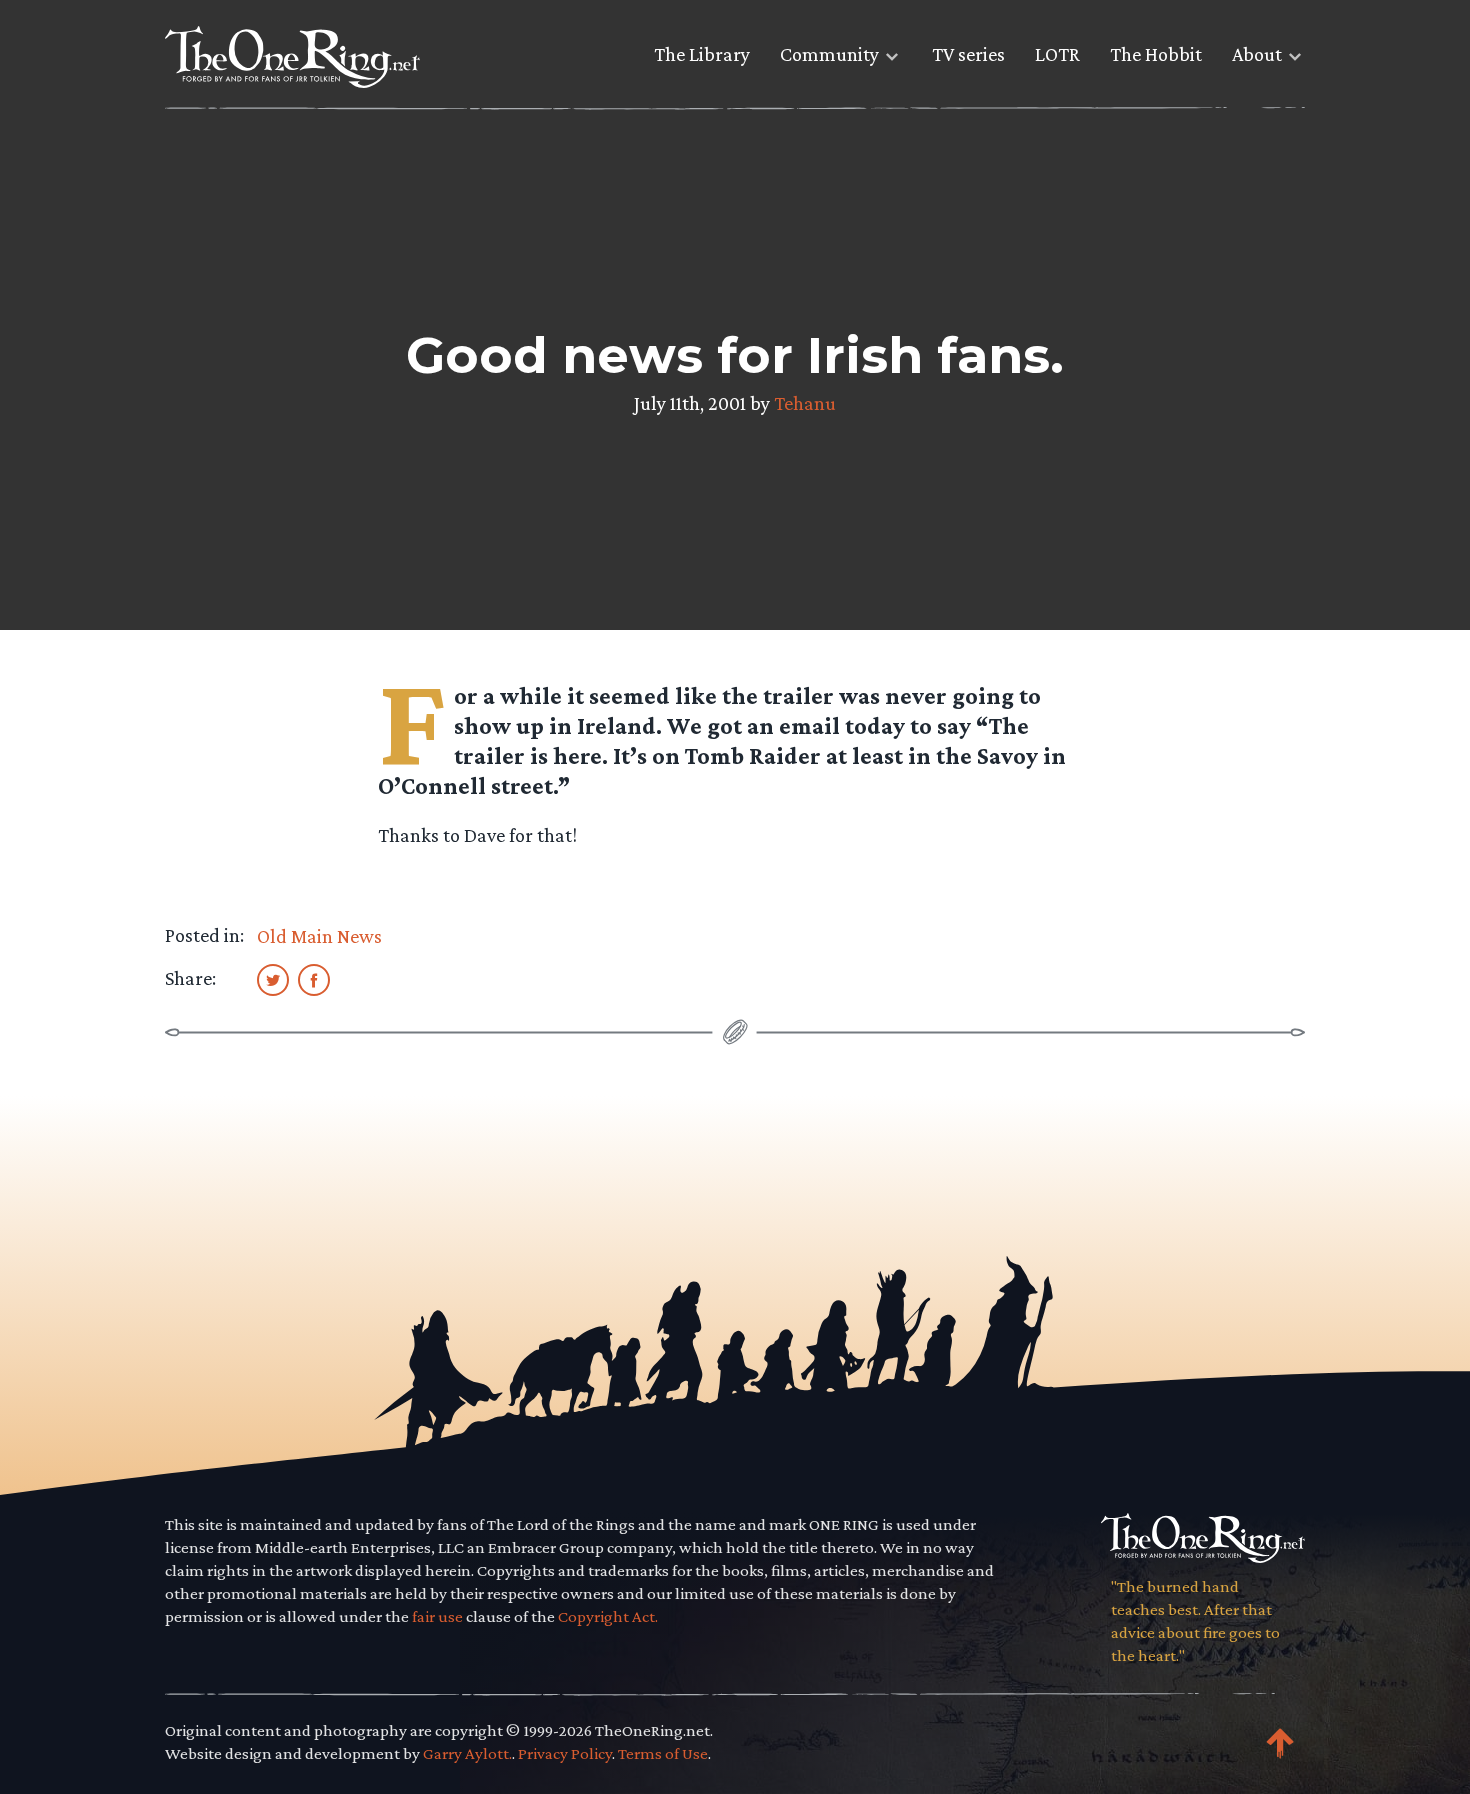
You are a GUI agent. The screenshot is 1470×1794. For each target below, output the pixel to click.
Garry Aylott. (467, 1753)
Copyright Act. (608, 1616)
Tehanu (805, 403)
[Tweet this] (273, 979)
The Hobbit (1156, 54)
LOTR (1057, 54)
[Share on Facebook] (314, 979)
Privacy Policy (565, 1753)
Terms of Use (663, 1753)
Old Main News (319, 936)
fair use (437, 1616)
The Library (702, 54)
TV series (968, 54)
